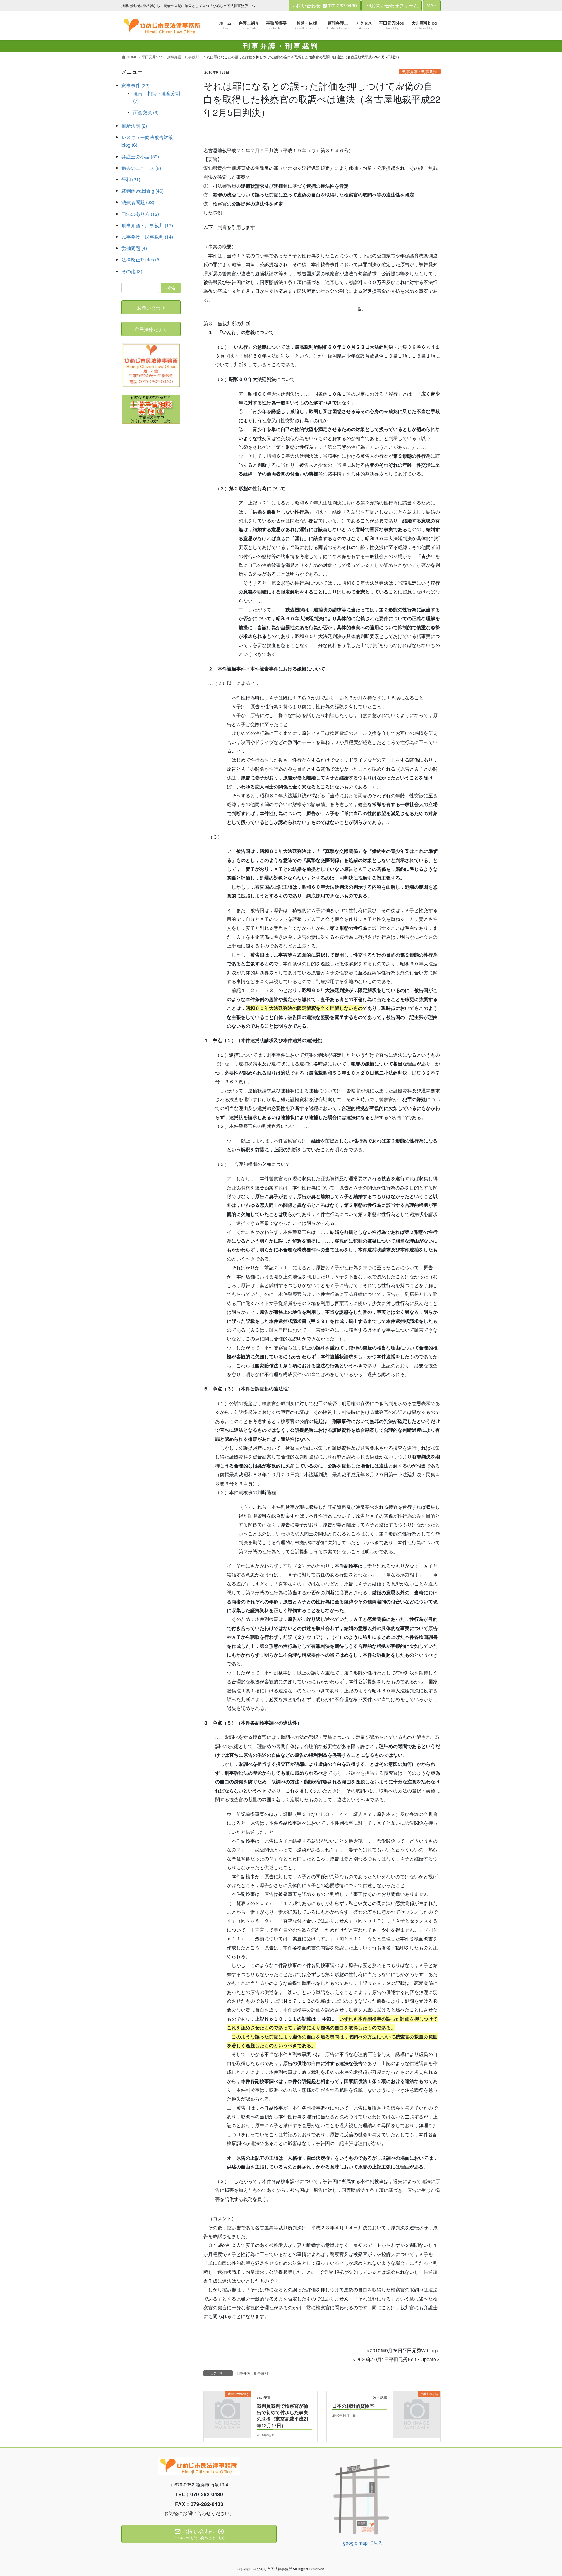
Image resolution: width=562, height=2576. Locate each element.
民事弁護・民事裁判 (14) (147, 237)
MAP (432, 5)
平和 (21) (131, 179)
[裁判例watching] (227, 2405)
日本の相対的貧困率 (353, 2406)
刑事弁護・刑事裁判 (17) (147, 225)
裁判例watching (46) (143, 191)
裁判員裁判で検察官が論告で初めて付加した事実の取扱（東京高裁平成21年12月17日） (283, 2416)
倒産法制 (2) (134, 126)
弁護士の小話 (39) (140, 156)
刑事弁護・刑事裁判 (420, 72)
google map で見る (363, 2543)
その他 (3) (132, 271)
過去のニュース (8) (141, 168)
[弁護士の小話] (417, 2405)
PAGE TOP (544, 2493)
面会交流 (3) (146, 112)
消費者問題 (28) (138, 202)
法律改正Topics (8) (141, 260)
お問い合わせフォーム (395, 5)
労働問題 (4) (134, 248)
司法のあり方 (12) (140, 214)
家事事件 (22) (136, 85)
